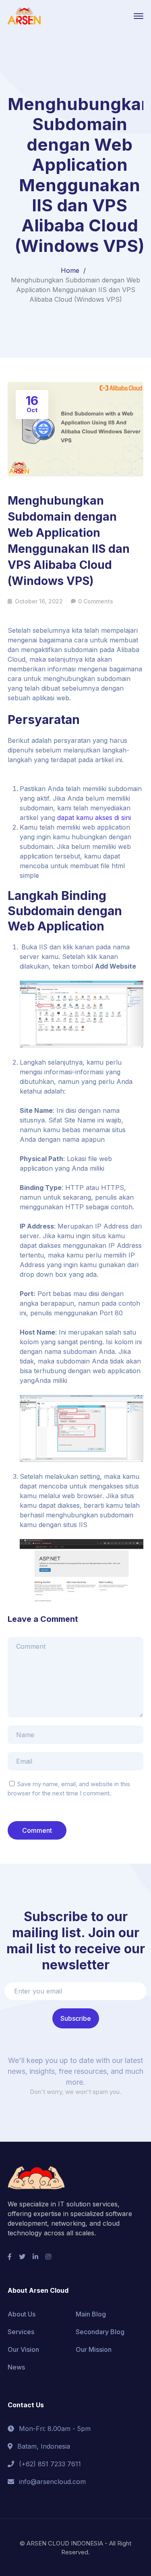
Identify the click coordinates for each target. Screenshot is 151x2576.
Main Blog (91, 2314)
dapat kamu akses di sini (94, 818)
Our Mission (94, 2349)
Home (70, 270)
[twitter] (22, 2257)
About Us (22, 2314)
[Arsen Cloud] (24, 15)
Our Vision (23, 2349)
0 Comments (96, 601)
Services (21, 2332)
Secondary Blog (100, 2332)
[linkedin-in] (35, 2257)
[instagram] (48, 2257)
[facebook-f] (10, 2257)
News (16, 2367)
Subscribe (76, 2018)
